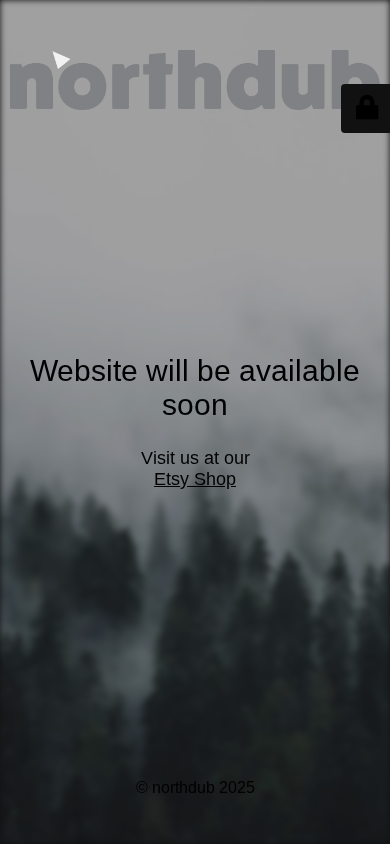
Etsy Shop (195, 479)
